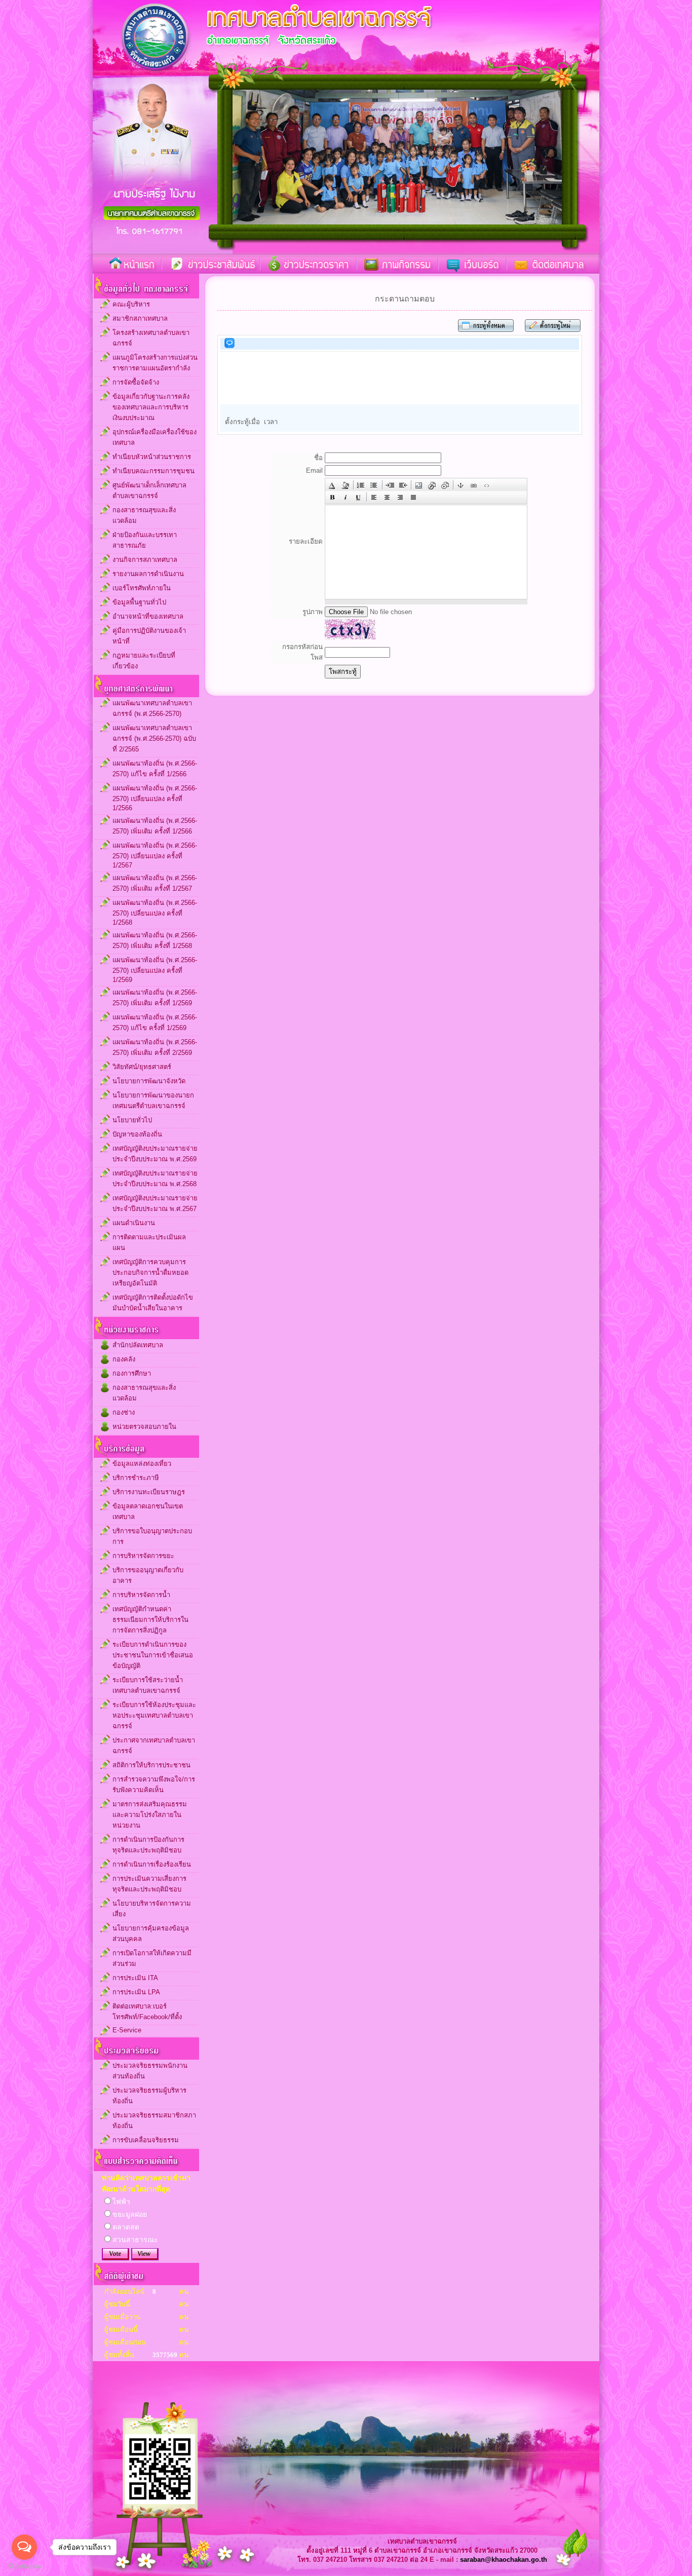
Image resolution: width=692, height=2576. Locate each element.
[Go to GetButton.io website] (24, 2566)
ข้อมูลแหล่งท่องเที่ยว (142, 1464)
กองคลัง (124, 1359)
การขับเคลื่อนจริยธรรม (146, 2140)
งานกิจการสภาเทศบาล (145, 560)
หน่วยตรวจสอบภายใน (144, 1427)
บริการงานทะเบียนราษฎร (149, 1492)
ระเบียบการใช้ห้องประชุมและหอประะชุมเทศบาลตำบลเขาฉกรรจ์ (154, 1715)
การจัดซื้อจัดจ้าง (136, 382)
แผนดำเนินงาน (134, 1223)
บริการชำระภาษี (136, 1478)
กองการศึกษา (132, 1373)
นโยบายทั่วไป (132, 1120)
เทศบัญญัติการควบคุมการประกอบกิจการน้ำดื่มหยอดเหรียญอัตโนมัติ (150, 1273)
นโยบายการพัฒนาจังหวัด (149, 1081)
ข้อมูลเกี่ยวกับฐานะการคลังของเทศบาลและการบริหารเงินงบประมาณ (151, 407)
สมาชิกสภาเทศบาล (140, 318)
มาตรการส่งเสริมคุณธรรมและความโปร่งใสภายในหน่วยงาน (150, 1815)
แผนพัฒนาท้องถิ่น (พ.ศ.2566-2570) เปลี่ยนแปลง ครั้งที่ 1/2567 (155, 855)
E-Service (127, 2030)
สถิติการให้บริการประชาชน (151, 1765)
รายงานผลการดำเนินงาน (148, 574)
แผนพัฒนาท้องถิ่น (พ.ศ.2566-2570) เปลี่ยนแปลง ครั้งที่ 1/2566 (155, 798)
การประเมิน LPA (136, 1992)
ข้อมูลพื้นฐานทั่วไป (139, 602)
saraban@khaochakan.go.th (504, 2560)
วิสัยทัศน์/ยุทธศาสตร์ (142, 1067)
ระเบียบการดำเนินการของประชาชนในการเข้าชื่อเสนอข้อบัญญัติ (153, 1655)
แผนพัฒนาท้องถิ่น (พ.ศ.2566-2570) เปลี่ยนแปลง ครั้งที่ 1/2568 (155, 913)
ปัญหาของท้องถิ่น (137, 1134)
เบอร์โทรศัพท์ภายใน (142, 588)
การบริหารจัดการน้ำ (141, 1595)
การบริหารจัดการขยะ (143, 1556)
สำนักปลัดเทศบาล (138, 1345)
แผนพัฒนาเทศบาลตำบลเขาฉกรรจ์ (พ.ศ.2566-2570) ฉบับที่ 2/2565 (154, 738)
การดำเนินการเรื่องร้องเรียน (152, 1864)
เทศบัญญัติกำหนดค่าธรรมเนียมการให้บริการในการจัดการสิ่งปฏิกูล (150, 1620)
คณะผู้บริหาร (131, 304)
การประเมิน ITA (135, 1978)
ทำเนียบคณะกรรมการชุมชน (153, 471)
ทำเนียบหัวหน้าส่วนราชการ (152, 457)
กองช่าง (124, 1412)
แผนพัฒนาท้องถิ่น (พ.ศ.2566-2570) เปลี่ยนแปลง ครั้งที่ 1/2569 (155, 970)
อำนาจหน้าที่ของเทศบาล (148, 616)
